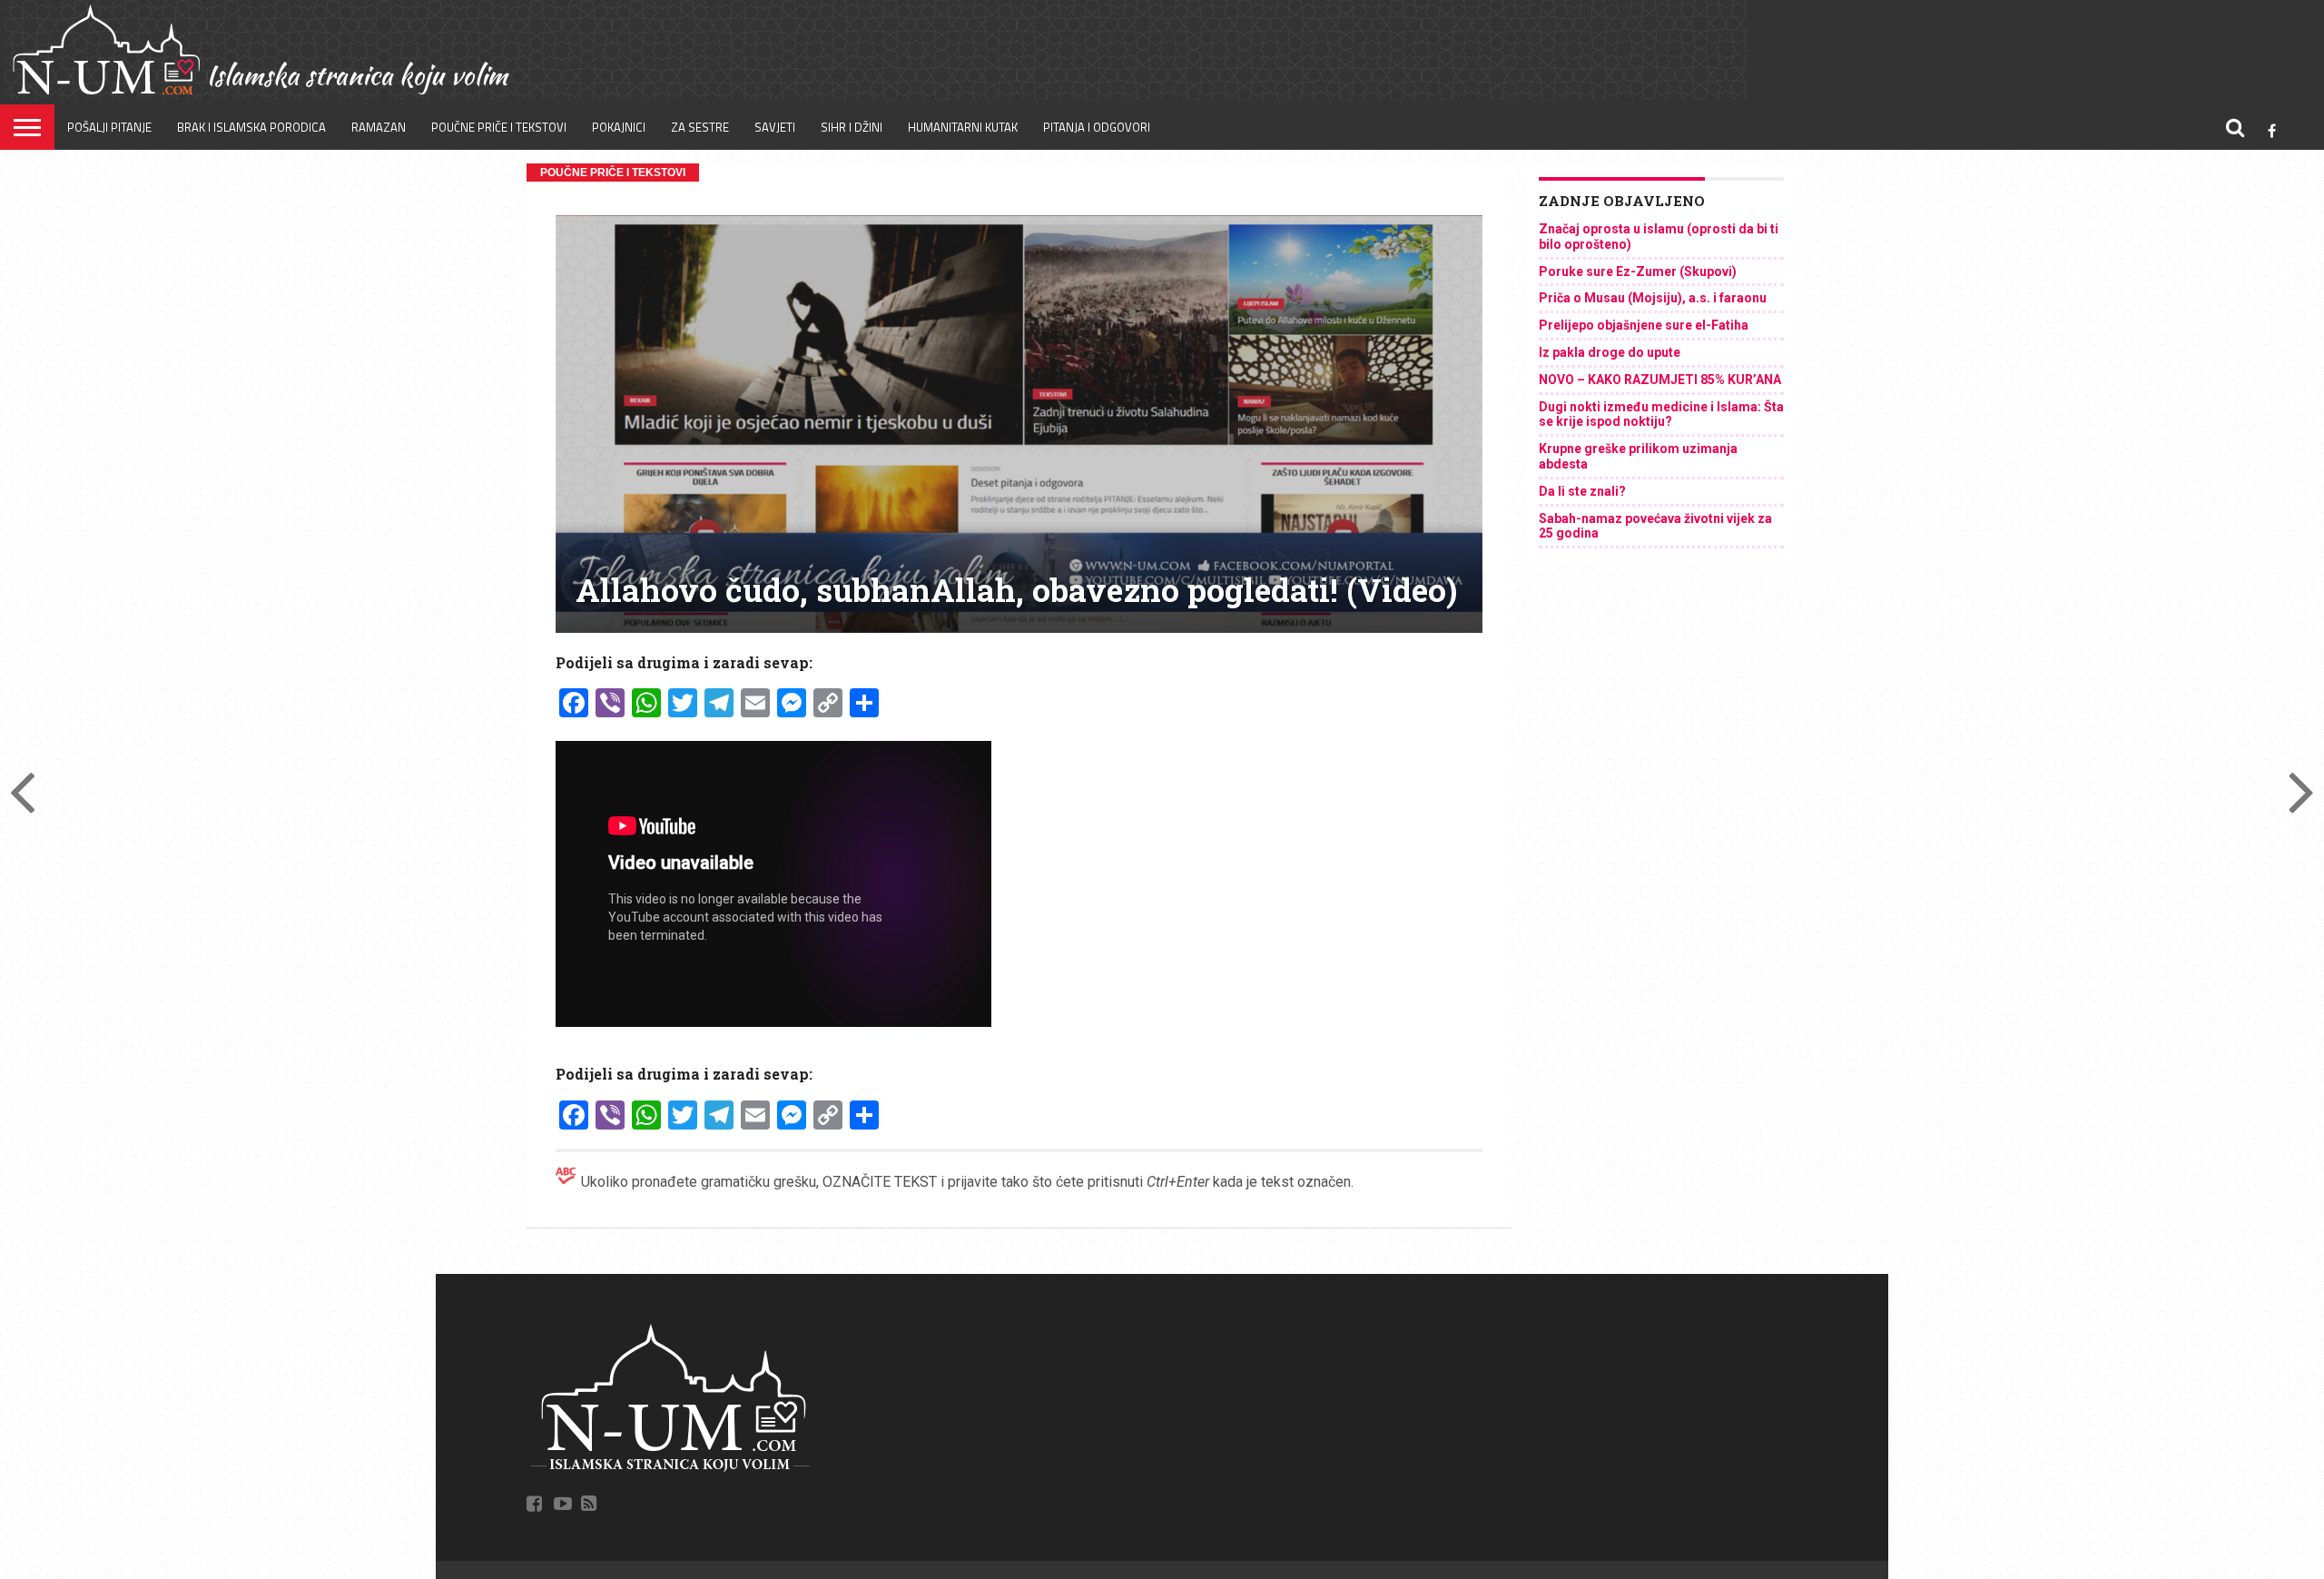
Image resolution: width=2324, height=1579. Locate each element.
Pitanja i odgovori (1097, 127)
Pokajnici (619, 127)
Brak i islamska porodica (251, 127)
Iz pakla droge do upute (1610, 352)
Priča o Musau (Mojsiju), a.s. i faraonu (1653, 298)
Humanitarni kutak (963, 127)
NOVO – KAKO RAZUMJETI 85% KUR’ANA (1660, 380)
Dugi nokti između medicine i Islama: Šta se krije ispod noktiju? (1661, 414)
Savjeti (775, 127)
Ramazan (379, 127)
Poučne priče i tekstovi (499, 127)
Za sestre (700, 127)
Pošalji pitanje (109, 127)
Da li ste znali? (1582, 491)
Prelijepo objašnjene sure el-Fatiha (1644, 325)
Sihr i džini (852, 127)
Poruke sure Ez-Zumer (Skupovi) (1638, 271)
